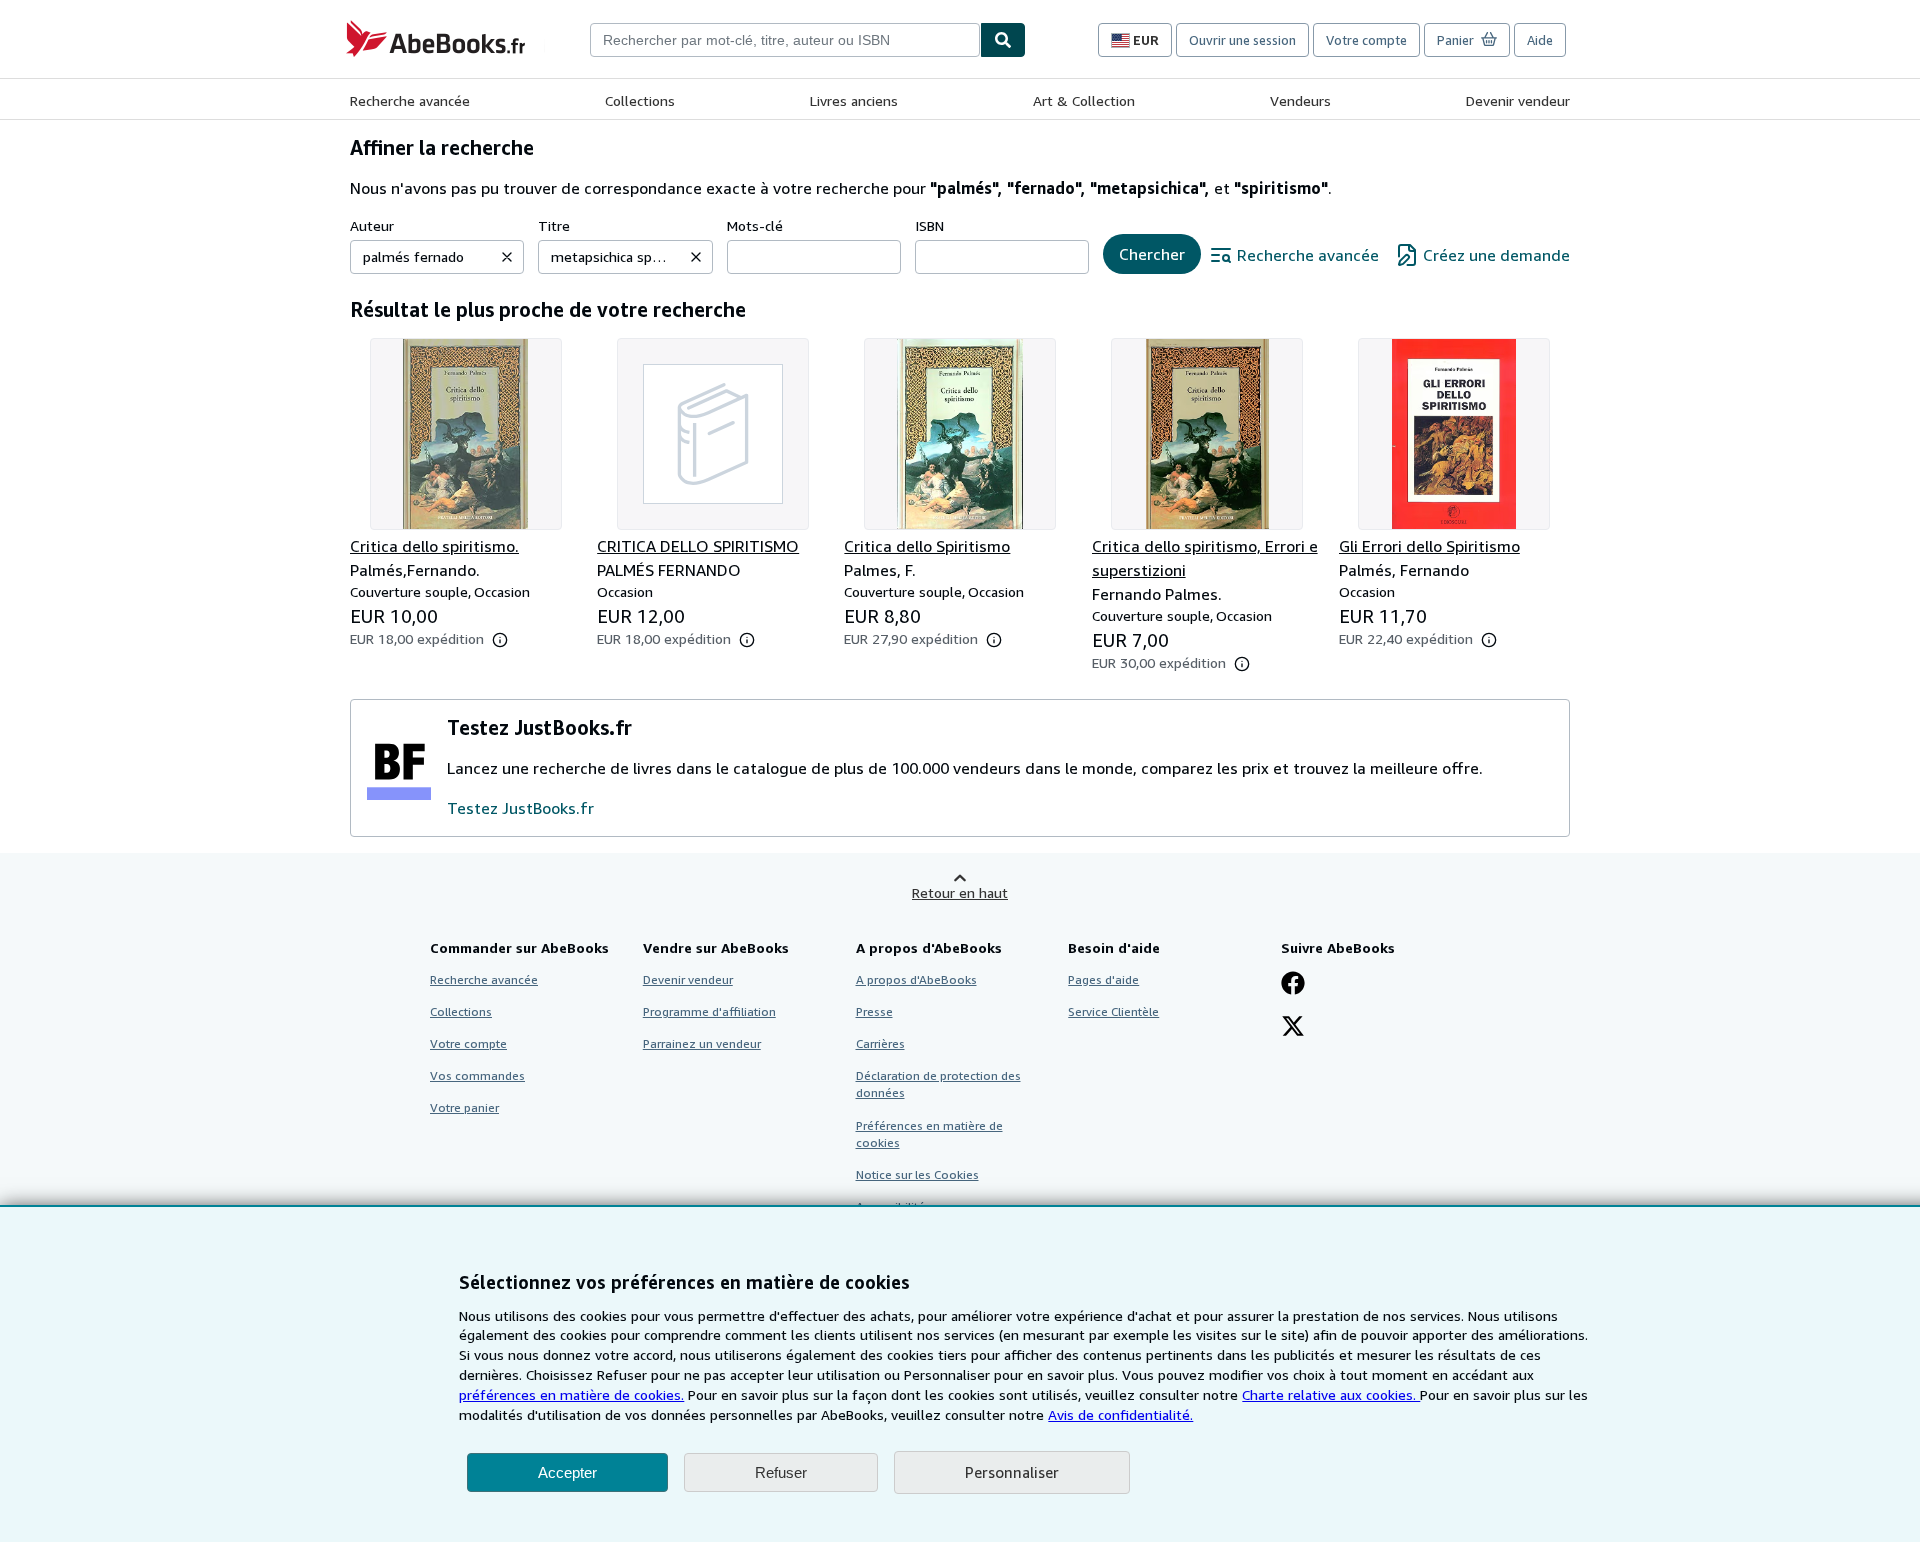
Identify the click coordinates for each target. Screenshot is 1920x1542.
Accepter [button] (567, 1472)
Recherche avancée (410, 100)
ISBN (929, 225)
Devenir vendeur (1518, 100)
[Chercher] (1003, 40)
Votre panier (464, 1107)
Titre (554, 225)
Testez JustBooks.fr (520, 808)
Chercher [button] (1152, 254)
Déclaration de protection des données (938, 1084)
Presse (874, 1011)
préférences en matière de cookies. (571, 1394)
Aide (1540, 40)
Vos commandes (477, 1075)
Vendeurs (1300, 100)
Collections (640, 100)
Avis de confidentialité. (1120, 1414)
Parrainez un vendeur (702, 1043)
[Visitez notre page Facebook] (1293, 985)
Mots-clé (755, 225)
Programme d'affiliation (709, 1011)
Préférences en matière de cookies (929, 1134)
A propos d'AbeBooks (916, 979)
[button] (507, 257)
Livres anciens (854, 100)
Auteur (372, 225)
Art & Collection (1084, 100)
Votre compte (1366, 40)
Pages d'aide (1103, 979)
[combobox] (785, 40)
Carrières (880, 1043)
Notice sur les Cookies (917, 1174)
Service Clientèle (1113, 1011)
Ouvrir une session (1242, 40)
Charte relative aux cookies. (1331, 1394)
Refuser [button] (781, 1472)
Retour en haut (960, 892)
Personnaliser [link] (1012, 1472)
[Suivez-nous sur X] (1293, 1028)
